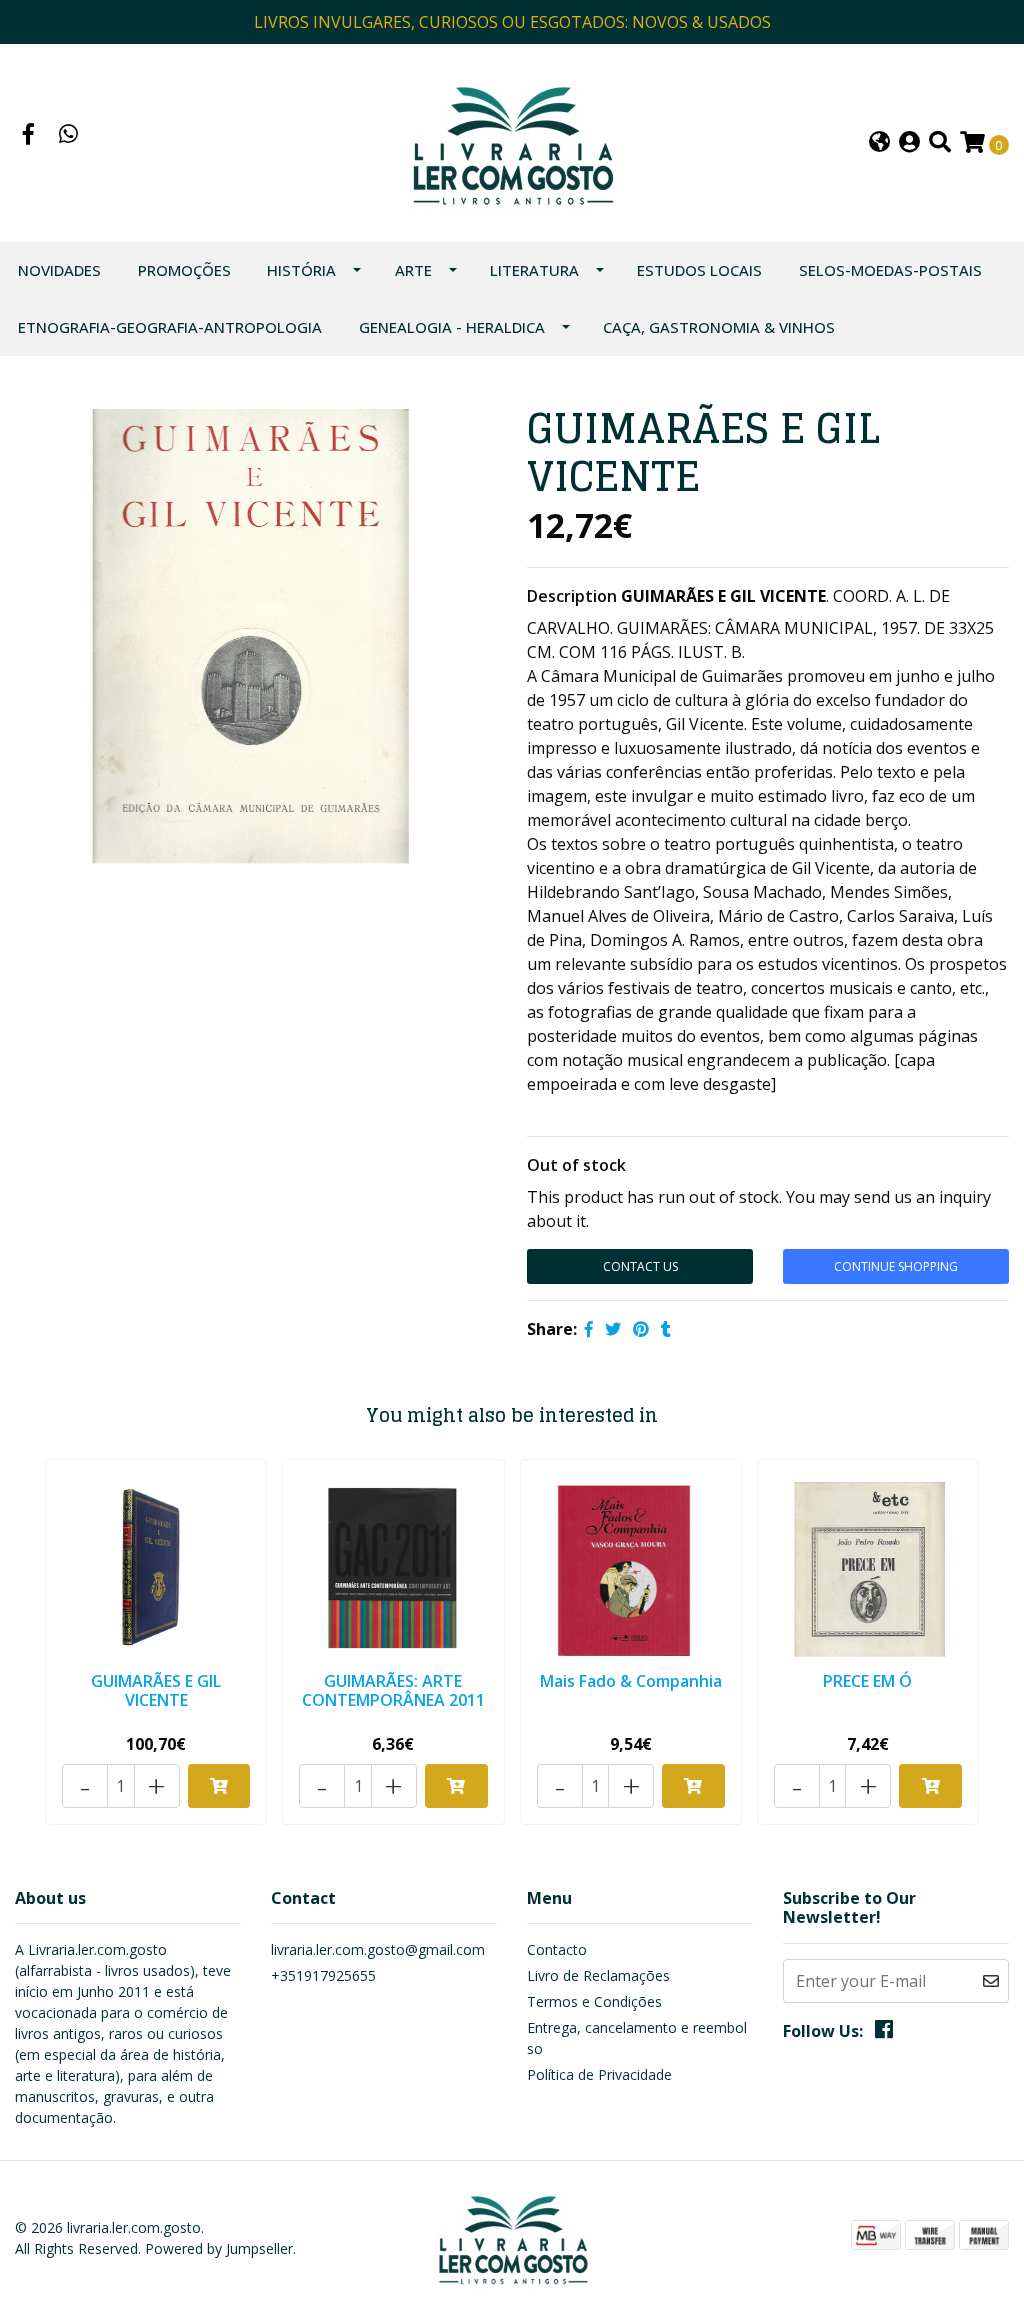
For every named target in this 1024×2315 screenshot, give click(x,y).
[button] (879, 143)
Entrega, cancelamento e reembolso (637, 2038)
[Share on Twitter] (613, 1329)
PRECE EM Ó (867, 1681)
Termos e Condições (594, 2001)
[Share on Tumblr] (666, 1329)
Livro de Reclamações (598, 1975)
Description (572, 596)
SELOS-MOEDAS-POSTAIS (890, 270)
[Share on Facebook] (589, 1329)
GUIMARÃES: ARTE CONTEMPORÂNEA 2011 (393, 1690)
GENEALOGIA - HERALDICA (452, 327)
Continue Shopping (896, 1266)
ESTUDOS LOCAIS (699, 270)
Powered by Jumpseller (219, 2248)
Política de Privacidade (599, 2074)
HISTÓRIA (301, 270)
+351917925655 (323, 1975)
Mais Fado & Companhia (631, 1681)
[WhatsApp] (69, 136)
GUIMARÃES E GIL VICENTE (156, 1690)
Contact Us (640, 1266)
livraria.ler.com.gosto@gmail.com (378, 1949)
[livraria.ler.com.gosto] (511, 141)
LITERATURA (534, 270)
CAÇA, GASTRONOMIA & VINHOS (719, 327)
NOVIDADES (59, 270)
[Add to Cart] (219, 1786)
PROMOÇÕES (184, 270)
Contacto (557, 1949)
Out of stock (576, 1165)
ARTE (413, 270)
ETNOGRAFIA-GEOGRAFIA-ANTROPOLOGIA (170, 327)
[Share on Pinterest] (641, 1329)
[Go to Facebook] (29, 136)
